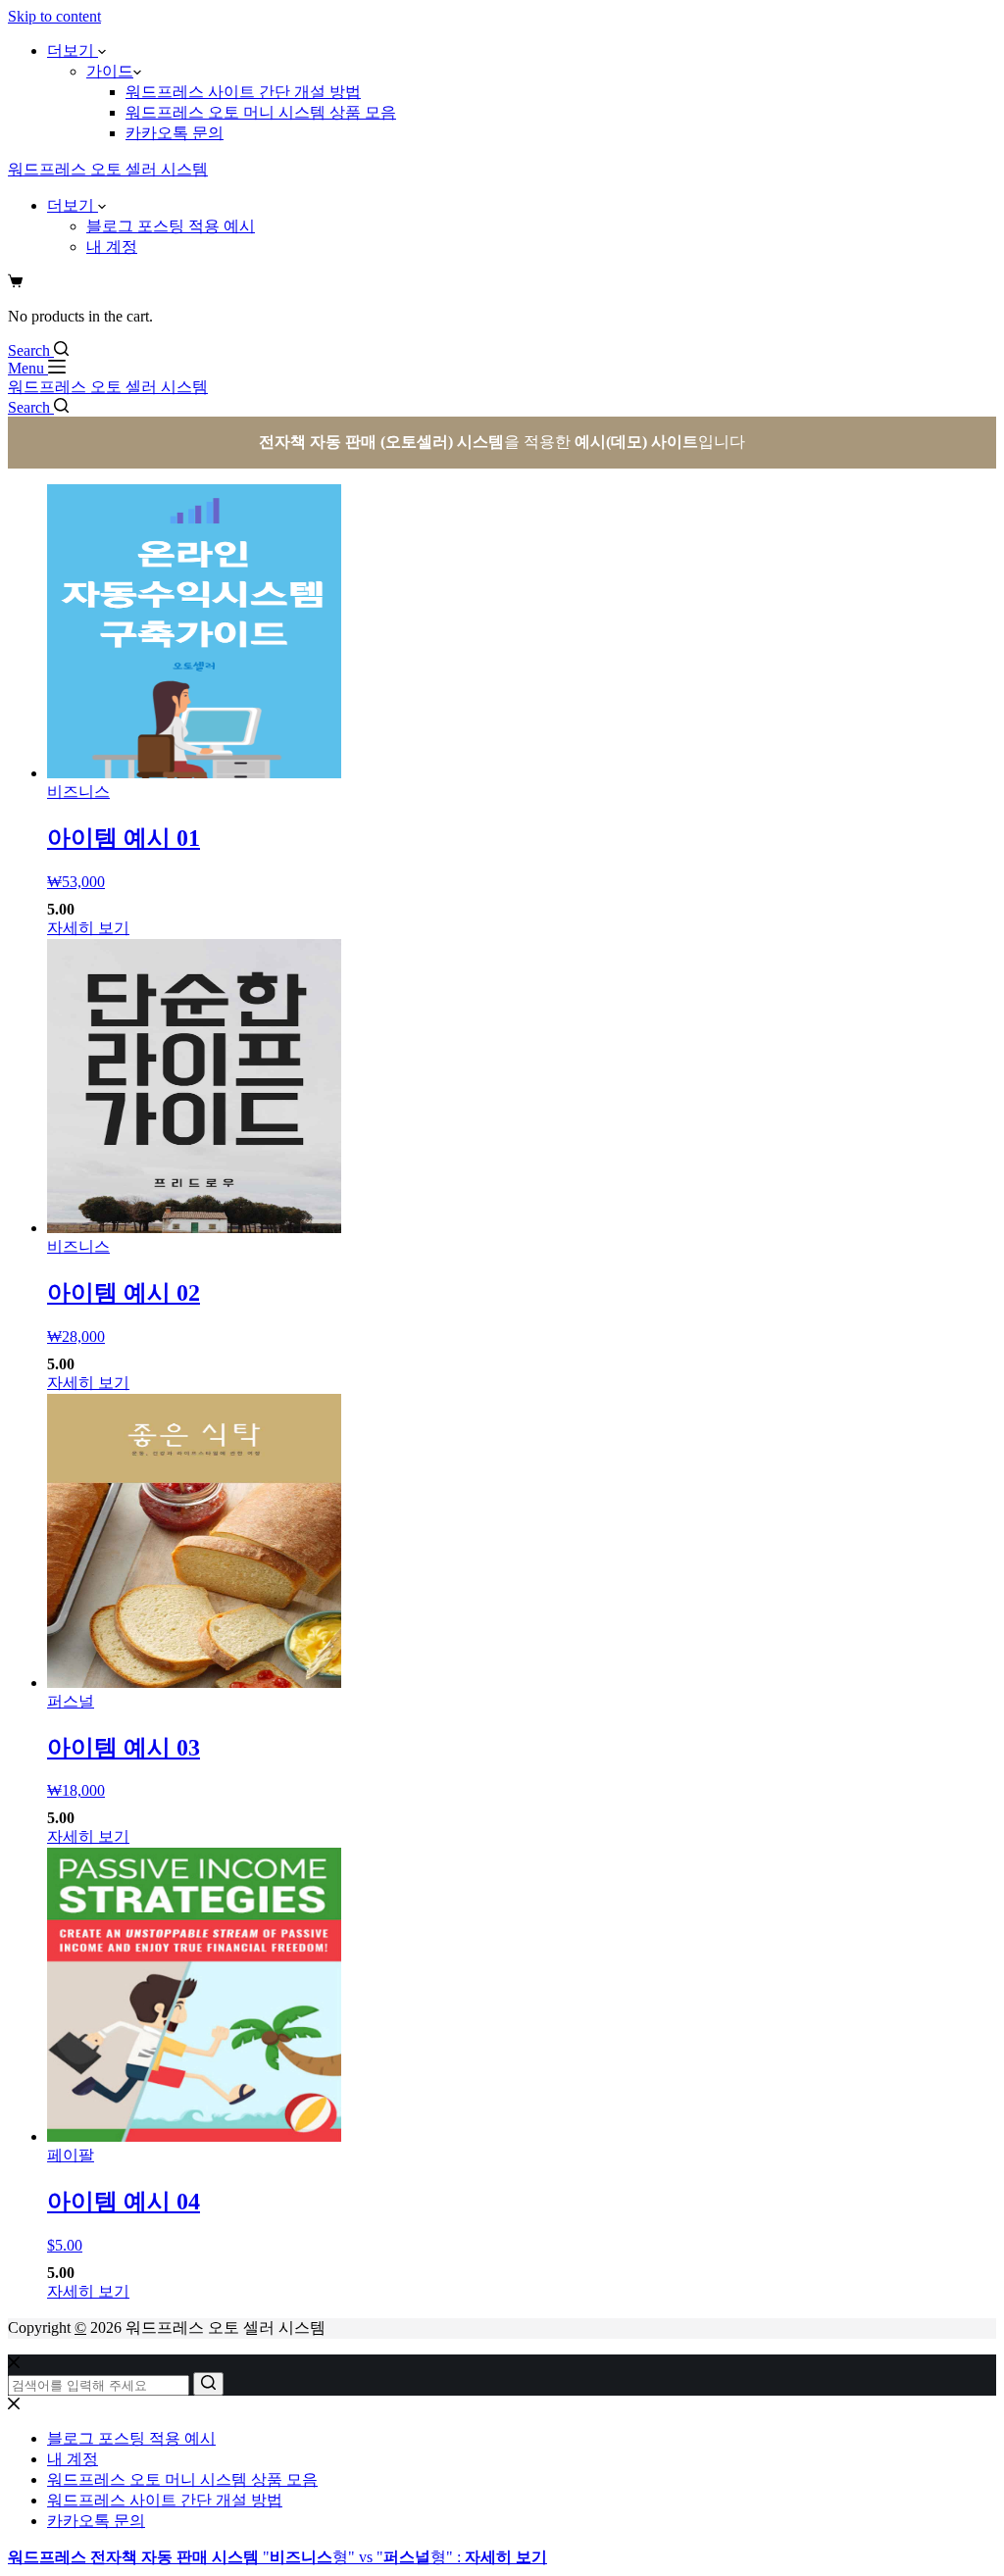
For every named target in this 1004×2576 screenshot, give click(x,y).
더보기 (73, 50)
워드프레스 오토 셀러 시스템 (108, 169)
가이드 (110, 71)
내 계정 (112, 247)
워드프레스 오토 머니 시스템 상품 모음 (261, 112)
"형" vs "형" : (277, 2557)
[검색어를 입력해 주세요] (208, 2384)
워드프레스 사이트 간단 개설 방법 (243, 92)
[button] (137, 71)
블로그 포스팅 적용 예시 (171, 226)
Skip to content (54, 16)
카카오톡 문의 (175, 133)
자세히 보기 (88, 928)
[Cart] (15, 283)
